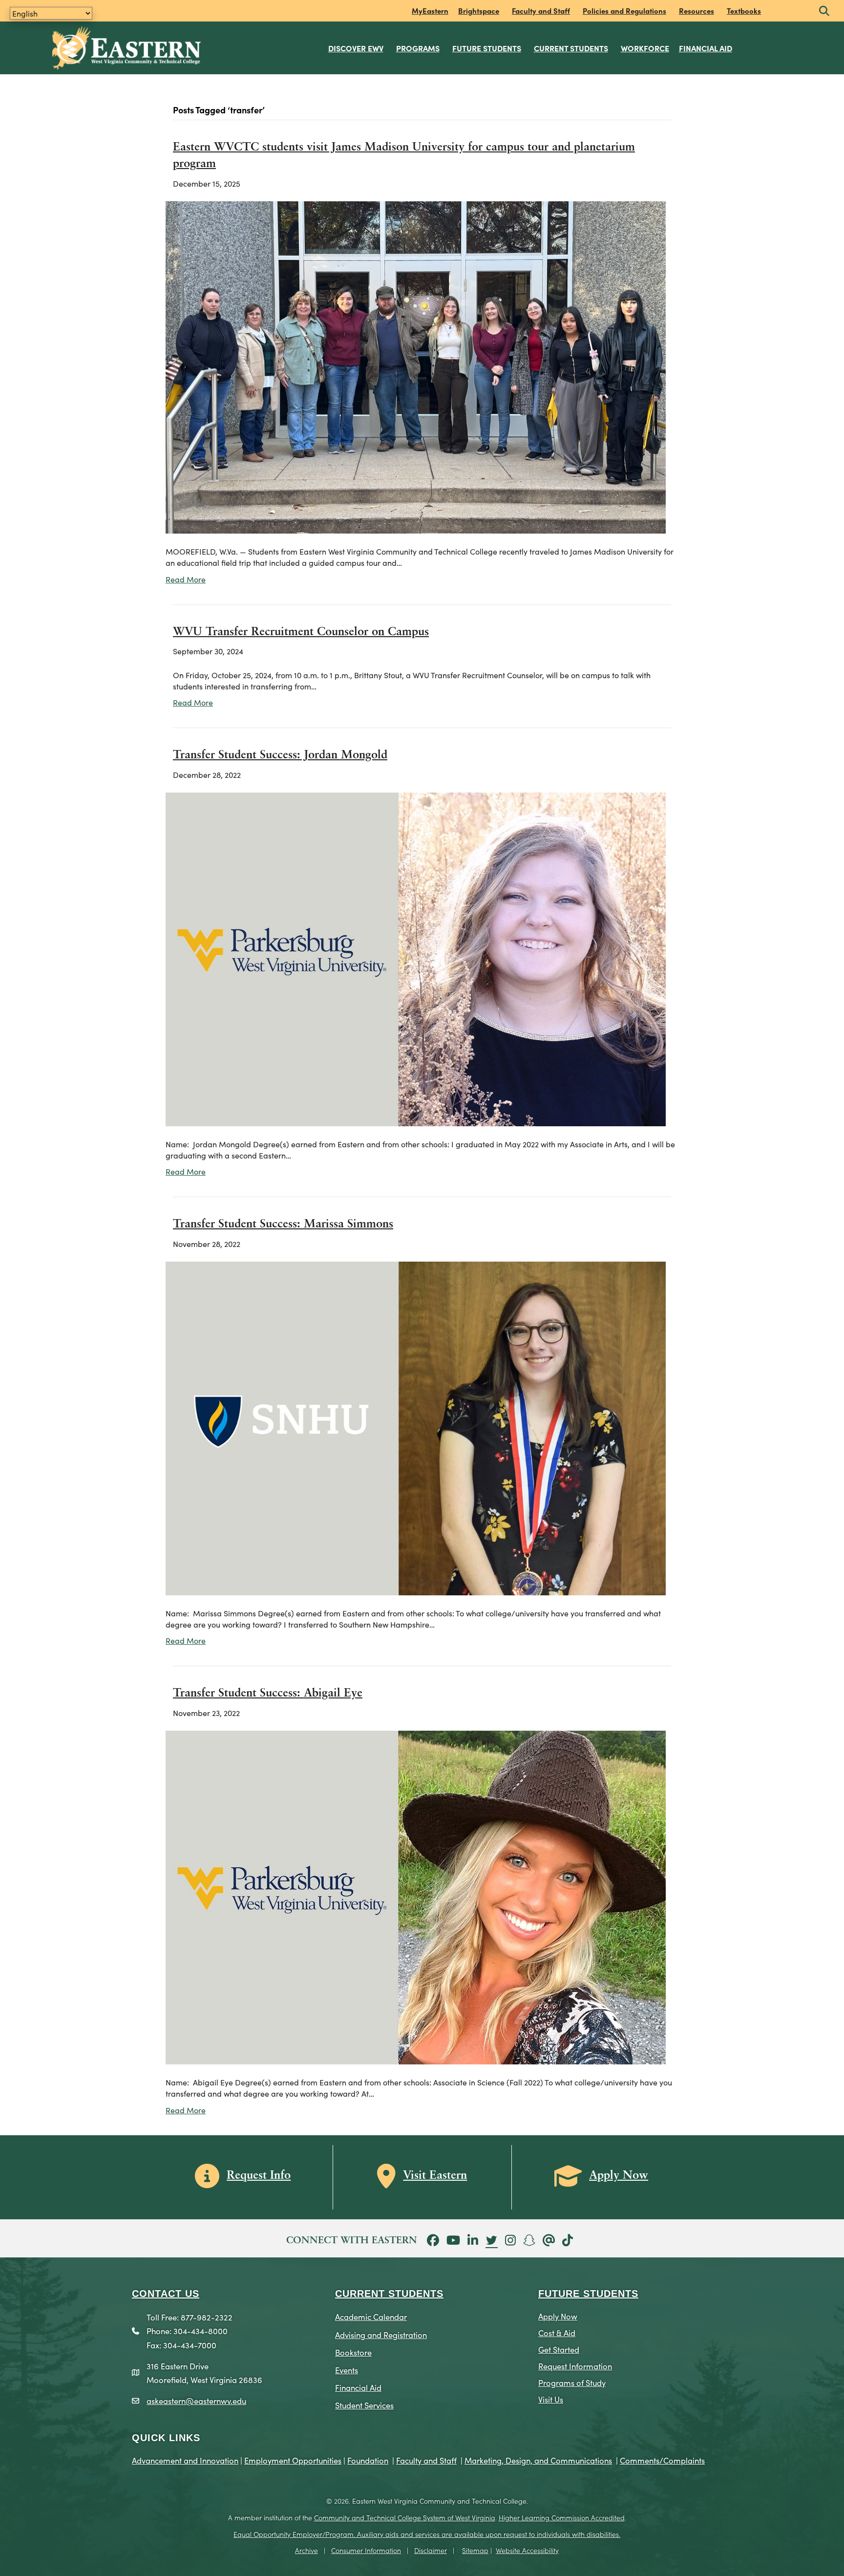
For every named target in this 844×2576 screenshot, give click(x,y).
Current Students (571, 48)
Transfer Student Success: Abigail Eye (268, 1694)
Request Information (575, 2366)
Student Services (364, 2405)
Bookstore (353, 2352)
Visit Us (551, 2399)
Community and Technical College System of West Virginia (405, 2517)
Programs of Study (572, 2382)
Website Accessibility (527, 2550)
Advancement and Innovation (185, 2460)
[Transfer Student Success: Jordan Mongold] (416, 958)
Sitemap (475, 2550)
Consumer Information (366, 2550)
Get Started (559, 2349)
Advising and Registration (381, 2334)
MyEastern (430, 11)
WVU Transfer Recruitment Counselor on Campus (301, 632)
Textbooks (744, 11)
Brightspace (479, 11)
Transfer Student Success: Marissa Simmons (283, 1224)
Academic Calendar (371, 2316)
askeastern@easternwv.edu (196, 2400)
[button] (824, 11)
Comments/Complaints (662, 2460)
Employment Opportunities (293, 2460)
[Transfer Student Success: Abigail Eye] (416, 1896)
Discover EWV (356, 48)
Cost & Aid (557, 2332)
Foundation (368, 2460)
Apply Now (558, 2316)
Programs (418, 48)
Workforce (645, 48)
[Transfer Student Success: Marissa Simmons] (416, 1427)
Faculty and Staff (541, 11)
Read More (186, 579)
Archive (306, 2550)
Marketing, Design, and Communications (538, 2460)
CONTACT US (166, 2294)
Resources (696, 11)
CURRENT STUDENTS (389, 2294)
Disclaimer (431, 2550)
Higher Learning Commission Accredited (562, 2517)
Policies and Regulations (624, 11)
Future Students (487, 48)
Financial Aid (706, 48)
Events (347, 2370)
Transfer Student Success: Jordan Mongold (280, 755)
